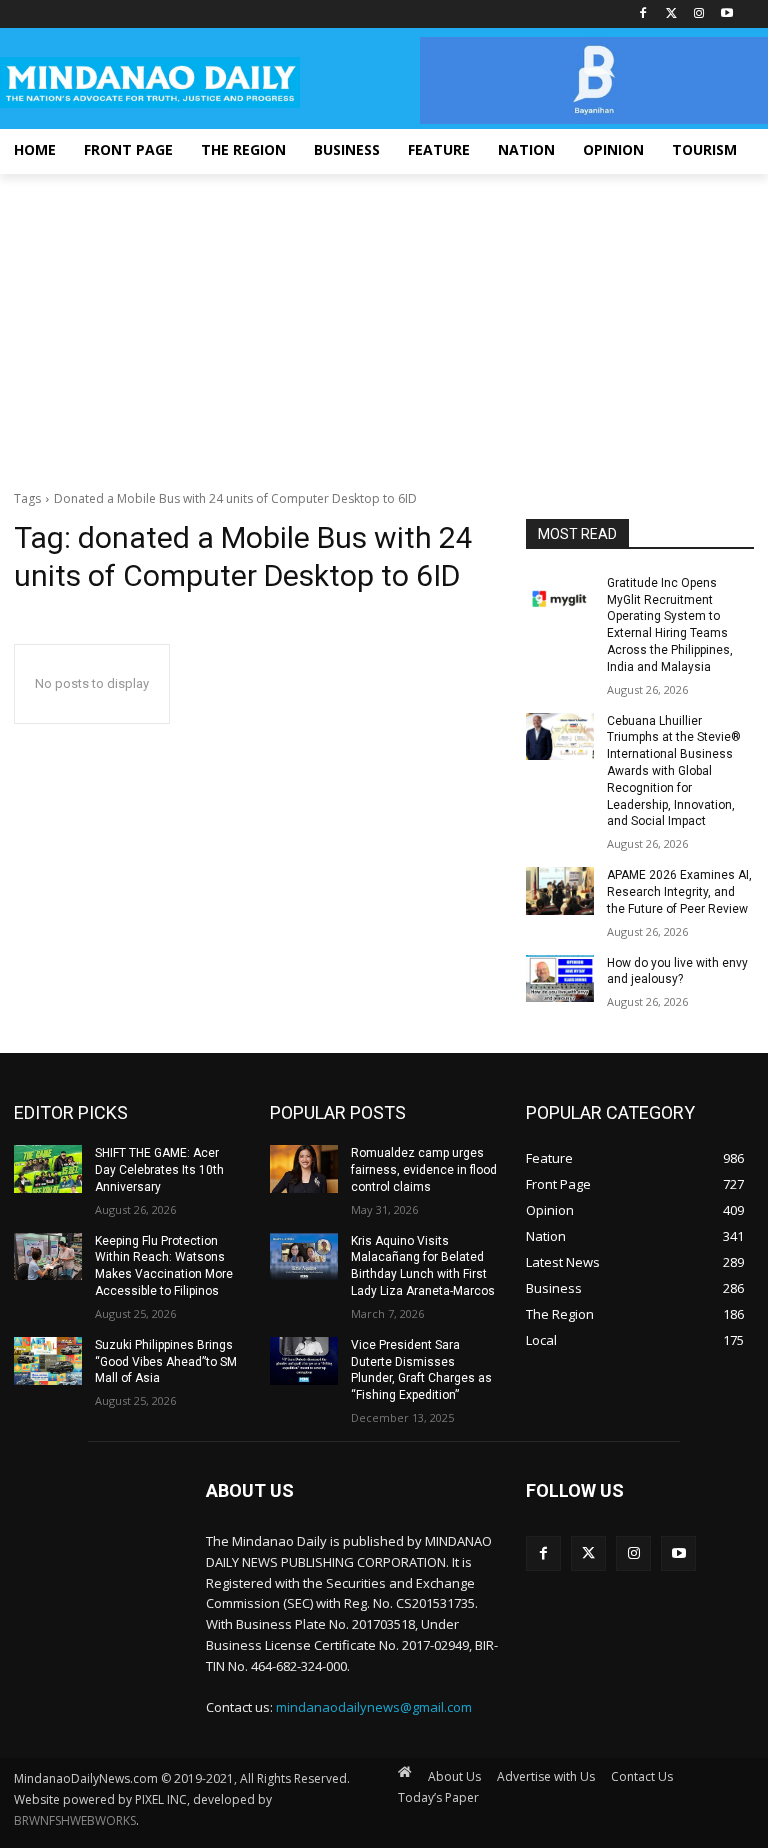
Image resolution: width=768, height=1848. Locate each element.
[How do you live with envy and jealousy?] (560, 979)
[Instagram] (698, 14)
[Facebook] (643, 14)
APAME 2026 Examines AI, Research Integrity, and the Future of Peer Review (679, 892)
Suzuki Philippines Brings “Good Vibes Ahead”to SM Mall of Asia (166, 1362)
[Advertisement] (384, 324)
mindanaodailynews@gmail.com (374, 1707)
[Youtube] (726, 14)
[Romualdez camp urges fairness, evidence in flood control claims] (304, 1169)
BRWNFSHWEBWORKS (75, 1820)
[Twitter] (671, 14)
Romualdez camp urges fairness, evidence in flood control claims (424, 1170)
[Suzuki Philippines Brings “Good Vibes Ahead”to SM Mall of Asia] (48, 1361)
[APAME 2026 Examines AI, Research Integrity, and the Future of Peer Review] (560, 891)
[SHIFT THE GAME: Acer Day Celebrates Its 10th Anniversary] (48, 1169)
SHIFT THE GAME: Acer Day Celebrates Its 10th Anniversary (159, 1170)
